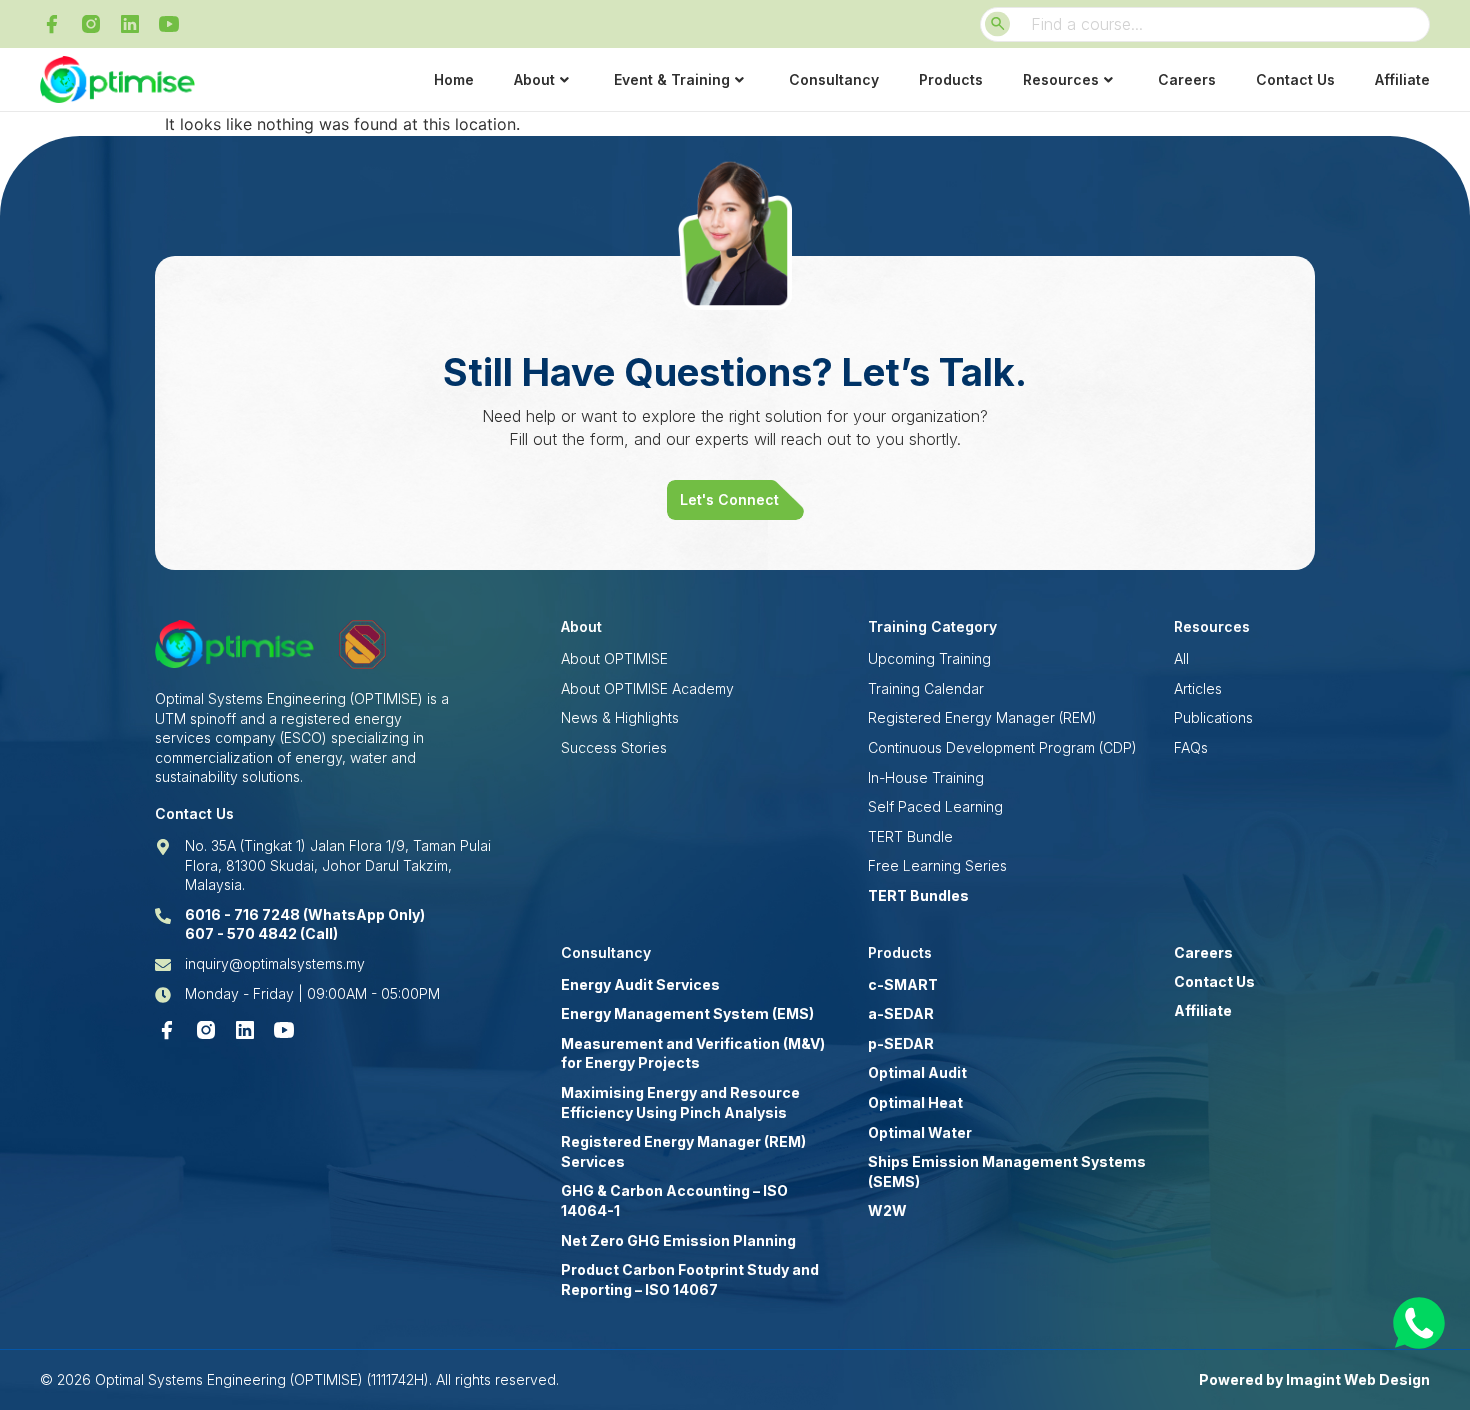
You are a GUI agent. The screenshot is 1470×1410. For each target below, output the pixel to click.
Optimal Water (920, 1132)
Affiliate (1402, 79)
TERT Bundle (910, 836)
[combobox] (1205, 24)
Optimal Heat (915, 1102)
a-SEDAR (901, 1013)
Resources (1061, 79)
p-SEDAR (901, 1043)
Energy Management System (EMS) (687, 1013)
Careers (1187, 79)
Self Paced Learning (935, 806)
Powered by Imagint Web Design (1314, 1379)
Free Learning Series (937, 865)
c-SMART (903, 984)
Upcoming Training (929, 658)
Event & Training (672, 79)
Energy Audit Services (640, 984)
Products (951, 79)
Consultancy (834, 79)
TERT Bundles (918, 895)
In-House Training (926, 777)
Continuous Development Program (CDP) (1002, 747)
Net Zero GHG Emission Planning (678, 1240)
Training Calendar (926, 688)
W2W (887, 1210)
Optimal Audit (917, 1072)
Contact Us (1295, 79)
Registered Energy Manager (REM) (982, 717)
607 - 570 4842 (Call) (261, 933)
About (534, 79)
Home (454, 79)
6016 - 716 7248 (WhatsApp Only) (305, 914)
